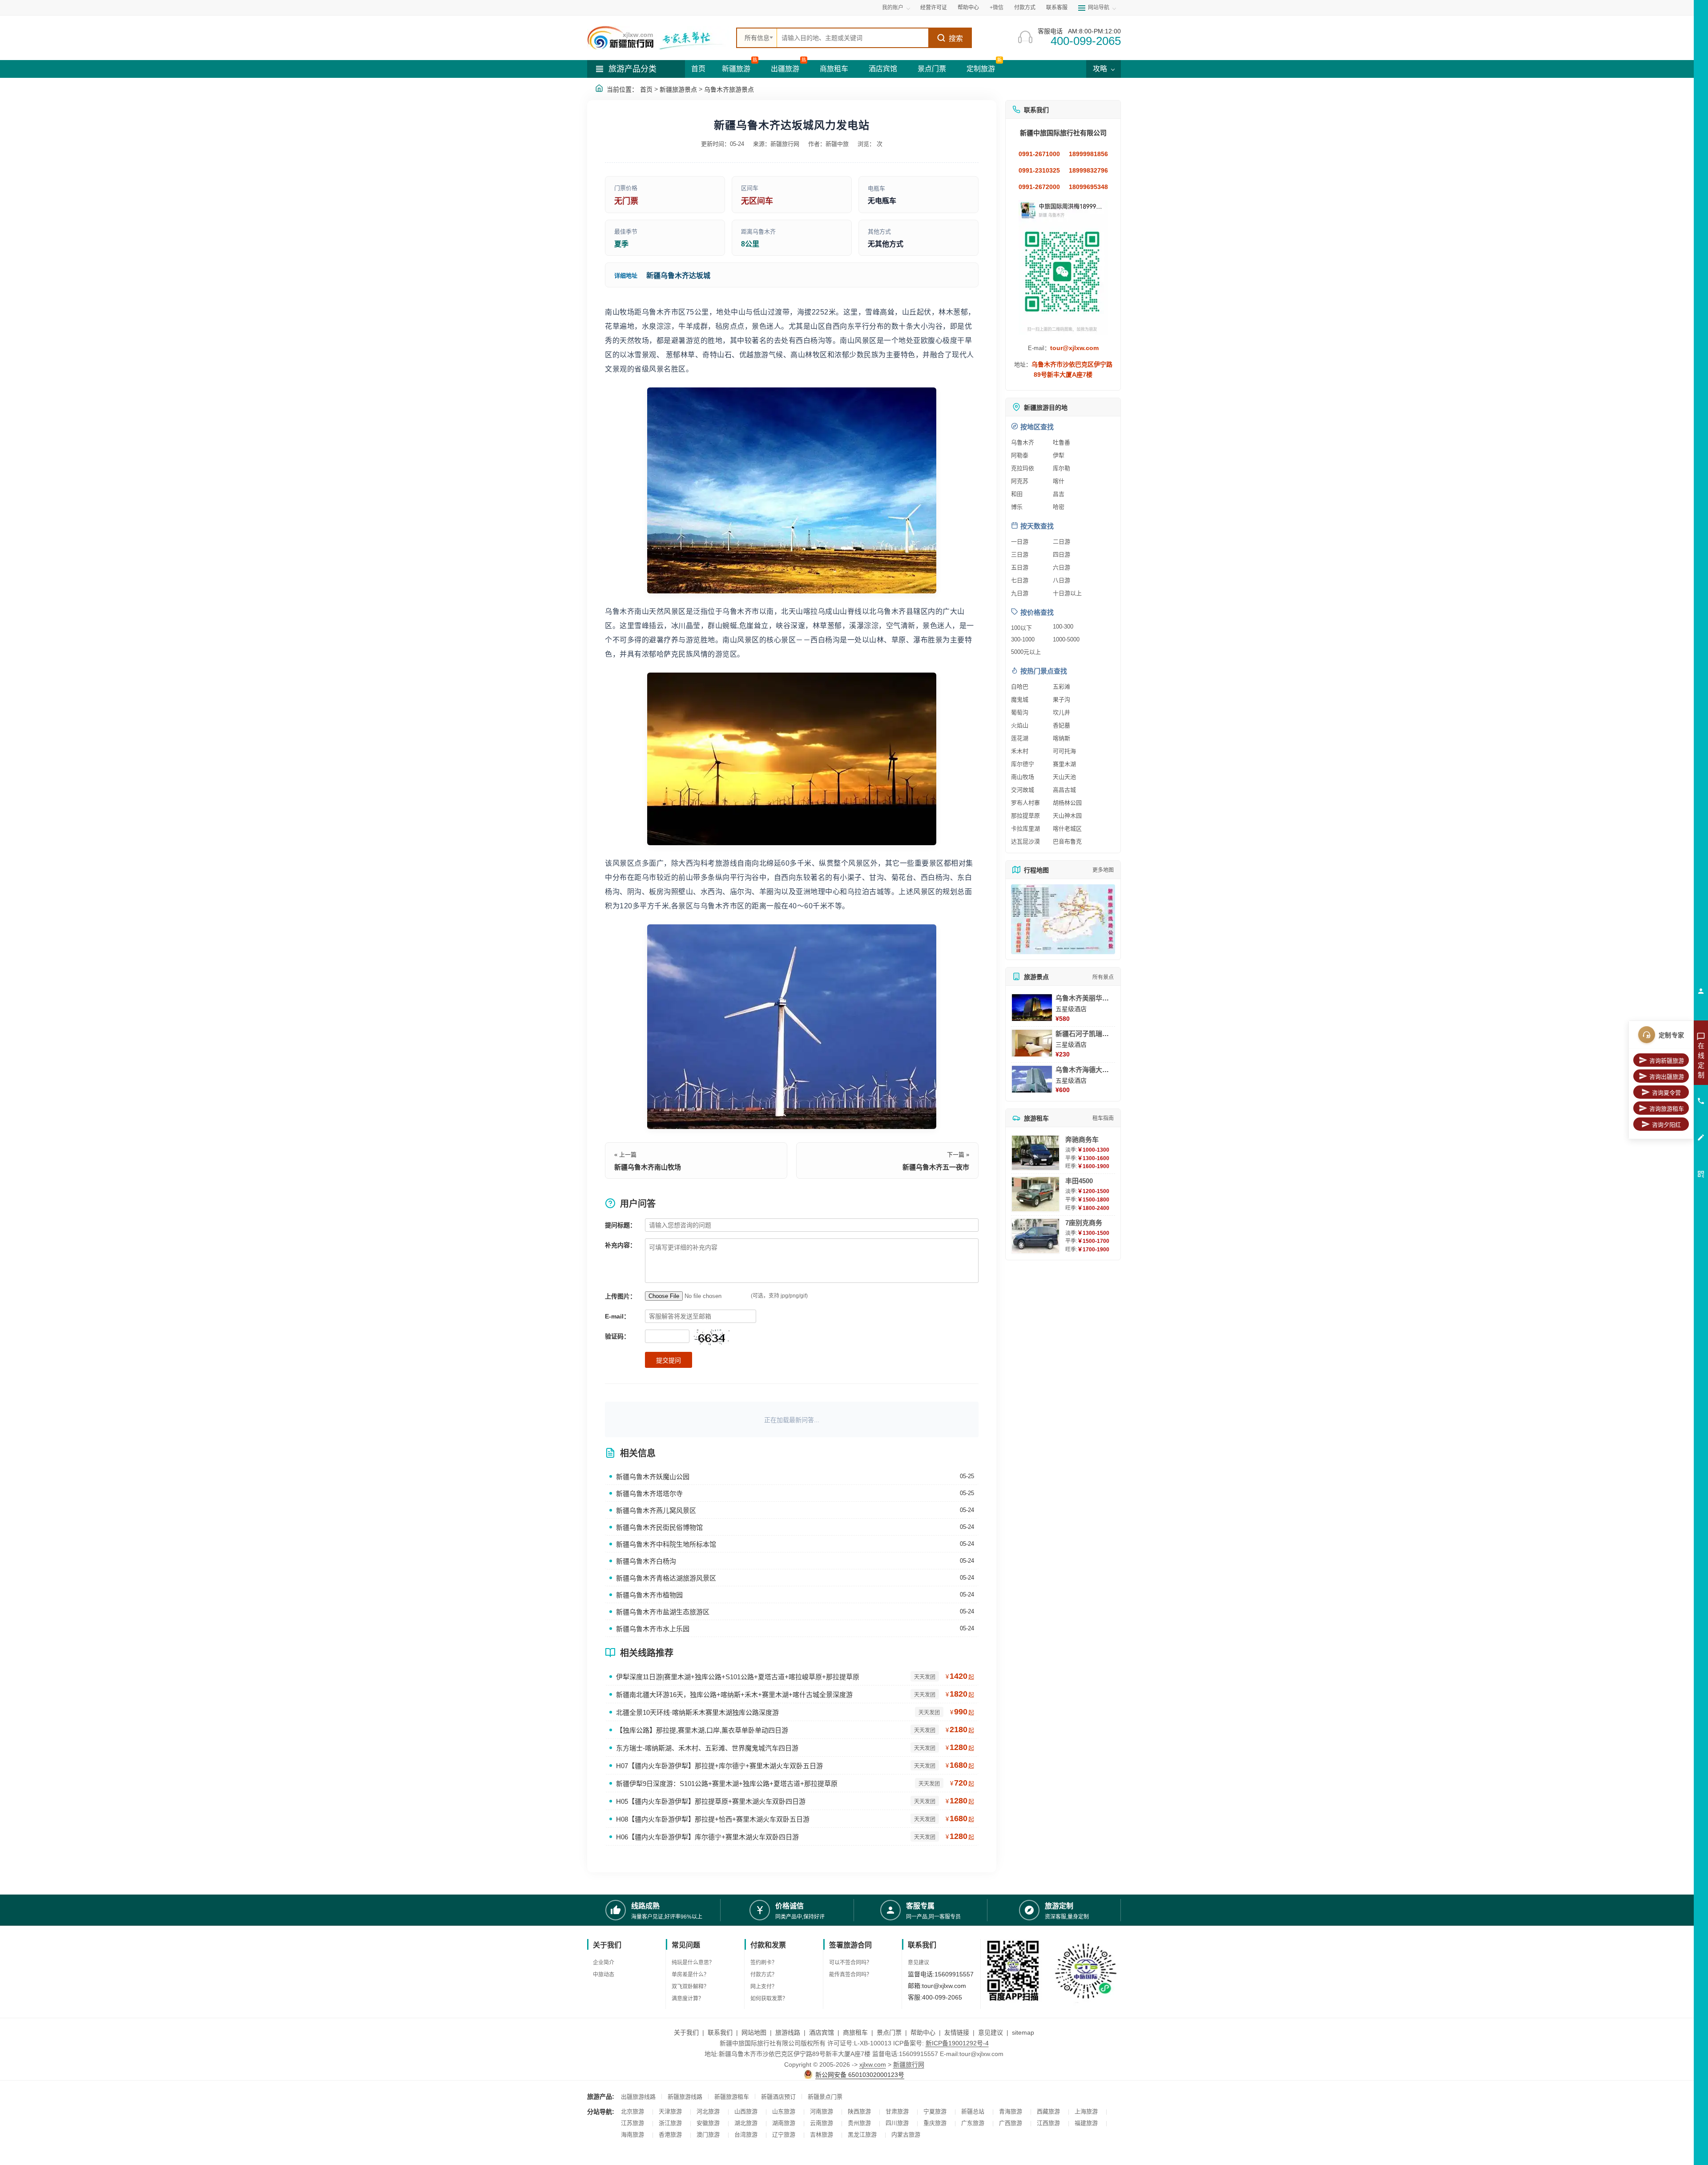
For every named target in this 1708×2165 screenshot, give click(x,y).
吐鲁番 (1061, 442)
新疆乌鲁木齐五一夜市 (936, 1167)
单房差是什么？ (690, 1975)
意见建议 (918, 1963)
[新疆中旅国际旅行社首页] (658, 38)
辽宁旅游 (784, 2135)
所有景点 (1103, 977)
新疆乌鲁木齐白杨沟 (646, 1561)
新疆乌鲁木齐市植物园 (649, 1595)
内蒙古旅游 (906, 2135)
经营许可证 (934, 8)
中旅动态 (604, 1975)
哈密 (1059, 507)
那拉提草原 (1025, 816)
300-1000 (1023, 639)
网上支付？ (764, 1987)
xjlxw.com (873, 2064)
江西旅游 (1048, 2123)
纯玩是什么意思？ (693, 1963)
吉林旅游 (822, 2135)
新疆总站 (973, 2111)
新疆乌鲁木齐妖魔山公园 (653, 1477)
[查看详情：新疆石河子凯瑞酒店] (1032, 1043)
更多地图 (1103, 870)
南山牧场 (1023, 777)
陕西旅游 (859, 2111)
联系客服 (1057, 8)
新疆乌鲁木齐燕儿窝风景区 (656, 1510)
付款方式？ (764, 1975)
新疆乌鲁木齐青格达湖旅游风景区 (666, 1578)
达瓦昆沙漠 (1025, 841)
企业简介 (604, 1963)
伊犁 (1059, 455)
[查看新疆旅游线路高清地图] (1063, 919)
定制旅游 (981, 69)
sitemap (1023, 2032)
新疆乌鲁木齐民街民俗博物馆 (659, 1527)
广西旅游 (1011, 2123)
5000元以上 (1026, 652)
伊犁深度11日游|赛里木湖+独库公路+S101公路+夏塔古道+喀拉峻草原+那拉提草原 (738, 1677)
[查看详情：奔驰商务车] (1035, 1153)
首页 (698, 69)
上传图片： (620, 1296)
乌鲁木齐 (1023, 442)
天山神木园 (1067, 816)
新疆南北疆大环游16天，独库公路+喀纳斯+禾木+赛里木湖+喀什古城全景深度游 (734, 1695)
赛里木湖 (1064, 764)
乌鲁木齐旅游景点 (729, 89)
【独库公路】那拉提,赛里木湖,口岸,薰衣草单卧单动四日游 (702, 1730)
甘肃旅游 (897, 2111)
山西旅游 (746, 2111)
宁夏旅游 (935, 2111)
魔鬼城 (1020, 699)
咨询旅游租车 (1667, 1109)
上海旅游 (1086, 2111)
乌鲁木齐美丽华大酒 (1086, 998)
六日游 (1061, 567)
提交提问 (669, 1360)
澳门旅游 (708, 2135)
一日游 (1020, 542)
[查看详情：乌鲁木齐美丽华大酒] (1032, 1008)
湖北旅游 (746, 2123)
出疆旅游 (785, 69)
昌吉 (1059, 494)
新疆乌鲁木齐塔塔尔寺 (649, 1494)
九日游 (1020, 593)
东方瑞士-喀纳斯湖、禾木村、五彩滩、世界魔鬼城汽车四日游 (707, 1748)
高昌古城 (1064, 790)
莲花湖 (1020, 738)
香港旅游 (670, 2135)
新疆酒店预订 (778, 2097)
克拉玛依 (1023, 468)
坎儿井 (1061, 712)
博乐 (1017, 507)
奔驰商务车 (1082, 1139)
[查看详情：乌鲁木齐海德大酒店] (1032, 1079)
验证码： (617, 1336)
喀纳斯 (1061, 738)
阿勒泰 (1020, 455)
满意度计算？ (688, 1999)
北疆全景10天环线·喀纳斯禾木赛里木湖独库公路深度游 (697, 1712)
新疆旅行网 (909, 2064)
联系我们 (720, 2032)
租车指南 (1103, 1118)
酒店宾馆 (883, 69)
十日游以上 (1067, 593)
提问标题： (620, 1225)
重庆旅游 (935, 2123)
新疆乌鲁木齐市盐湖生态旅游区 (663, 1612)
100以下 (1021, 628)
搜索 (956, 38)
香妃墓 (1061, 725)
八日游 (1061, 580)
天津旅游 (670, 2111)
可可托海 (1064, 751)
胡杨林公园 (1067, 803)
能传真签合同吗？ (850, 1975)
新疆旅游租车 (732, 2097)
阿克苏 (1020, 481)
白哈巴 (1020, 687)
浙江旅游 (670, 2123)
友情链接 (957, 2032)
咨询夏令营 (1666, 1093)
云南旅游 (822, 2123)
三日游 (1020, 554)
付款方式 (1025, 8)
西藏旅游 (1048, 2111)
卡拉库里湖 (1025, 829)
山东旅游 (784, 2111)
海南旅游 (632, 2135)
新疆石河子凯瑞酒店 (1086, 1034)
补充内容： (620, 1245)
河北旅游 (708, 2111)
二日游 (1061, 542)
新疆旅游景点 (678, 89)
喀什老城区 (1067, 829)
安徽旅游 (708, 2123)
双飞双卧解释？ (690, 1987)
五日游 (1020, 567)
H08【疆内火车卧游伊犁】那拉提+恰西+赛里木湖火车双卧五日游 (713, 1819)
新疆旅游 (736, 69)
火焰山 (1020, 725)
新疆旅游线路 (685, 2097)
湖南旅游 (784, 2123)
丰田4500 (1079, 1181)
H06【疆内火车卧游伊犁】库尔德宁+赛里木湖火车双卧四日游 (707, 1837)
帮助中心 (968, 8)
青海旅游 (1011, 2111)
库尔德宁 (1023, 764)
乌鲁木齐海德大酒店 (1086, 1070)
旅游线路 (788, 2032)
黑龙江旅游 (862, 2135)
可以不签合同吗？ (850, 1963)
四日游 (1061, 554)
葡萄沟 (1020, 712)
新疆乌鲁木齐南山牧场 (648, 1167)
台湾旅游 (746, 2135)
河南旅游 (822, 2111)
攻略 (1101, 69)
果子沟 (1061, 699)
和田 (1017, 494)
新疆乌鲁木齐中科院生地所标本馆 (666, 1544)
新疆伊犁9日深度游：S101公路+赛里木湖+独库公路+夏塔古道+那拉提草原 (727, 1784)
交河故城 (1023, 790)
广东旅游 (973, 2123)
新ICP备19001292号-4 (957, 2043)
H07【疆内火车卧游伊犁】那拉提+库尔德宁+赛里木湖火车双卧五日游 (719, 1766)
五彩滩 (1061, 687)
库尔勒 (1061, 468)
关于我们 (686, 2032)
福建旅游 (1086, 2123)
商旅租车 (834, 69)
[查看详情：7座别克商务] (1035, 1236)
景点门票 (932, 69)
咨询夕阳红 (1666, 1125)
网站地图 (754, 2032)
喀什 (1059, 481)
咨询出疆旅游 (1667, 1077)
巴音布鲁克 (1067, 841)
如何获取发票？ (769, 1999)
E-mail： (617, 1316)
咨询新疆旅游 (1667, 1061)
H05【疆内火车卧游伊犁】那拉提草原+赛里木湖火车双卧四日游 (711, 1801)
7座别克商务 (1084, 1223)
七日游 (1020, 580)
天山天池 (1064, 777)
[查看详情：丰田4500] (1035, 1194)
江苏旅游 (632, 2123)
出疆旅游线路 (638, 2097)
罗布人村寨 (1025, 803)
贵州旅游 (859, 2123)
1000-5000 (1066, 639)
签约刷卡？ (764, 1963)
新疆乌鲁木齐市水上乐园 (653, 1629)
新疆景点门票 (825, 2097)
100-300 (1063, 627)
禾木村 (1020, 751)
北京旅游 (632, 2111)
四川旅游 (897, 2123)
